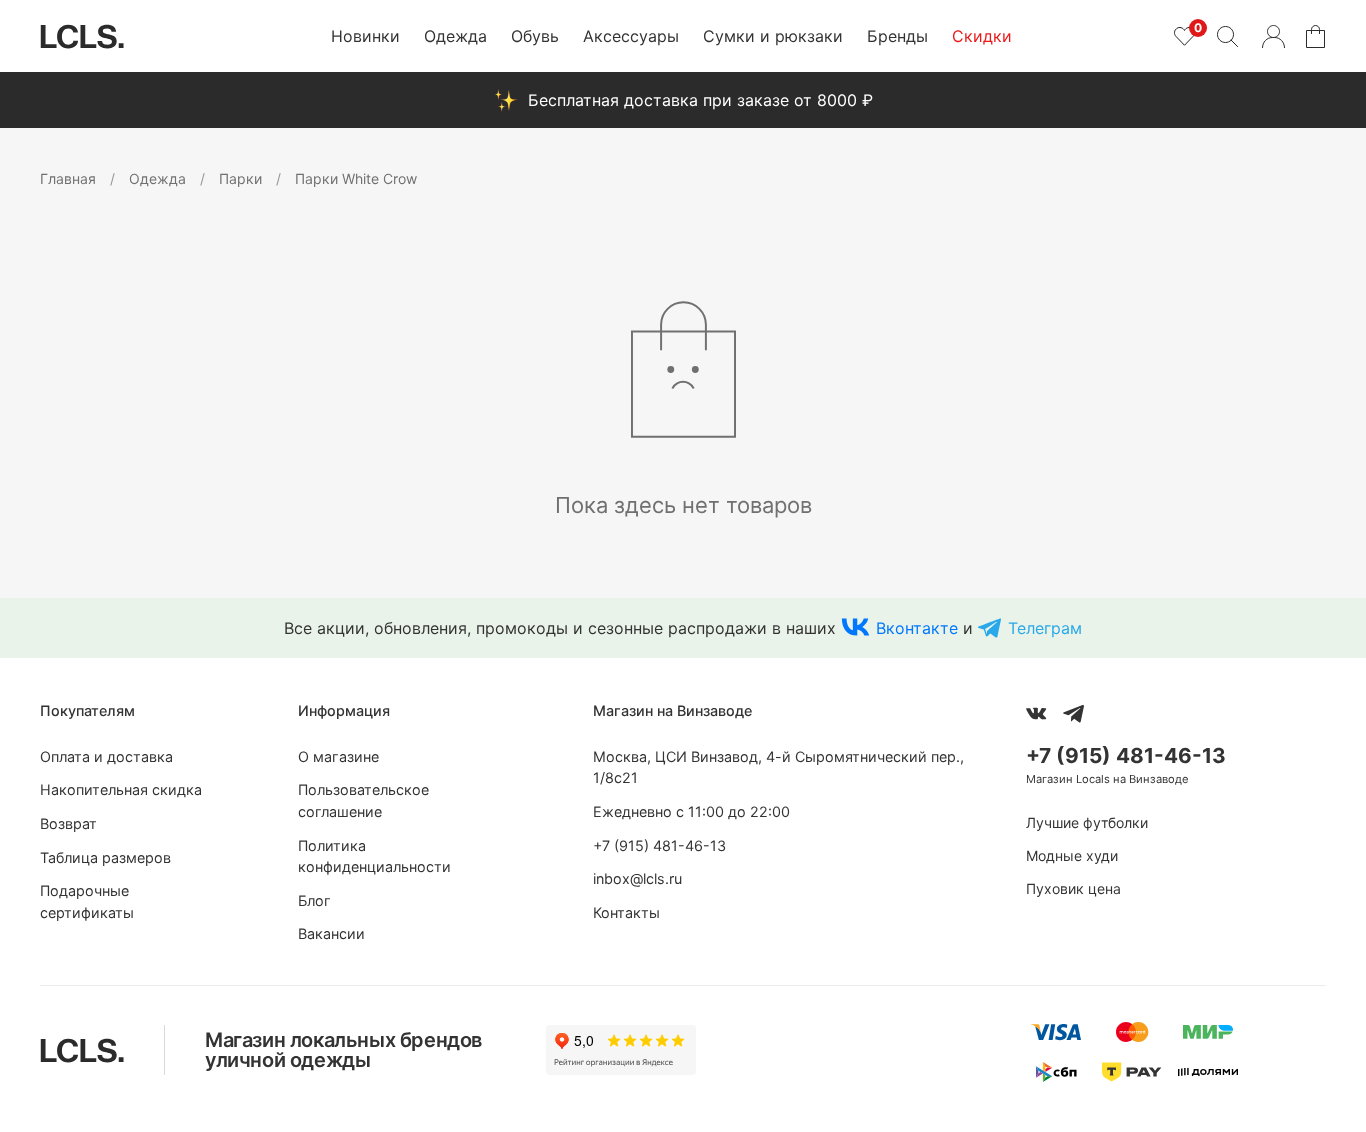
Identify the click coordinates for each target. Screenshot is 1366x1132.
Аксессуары (631, 36)
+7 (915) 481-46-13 (659, 845)
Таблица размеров (105, 857)
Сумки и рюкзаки (773, 36)
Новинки (365, 36)
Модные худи (1072, 855)
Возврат (68, 823)
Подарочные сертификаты (87, 901)
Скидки (982, 36)
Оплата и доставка (106, 756)
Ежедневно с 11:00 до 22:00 (691, 811)
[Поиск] (1227, 36)
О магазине (338, 756)
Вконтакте (917, 628)
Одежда (455, 36)
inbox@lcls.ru (637, 878)
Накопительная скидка (121, 789)
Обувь (535, 36)
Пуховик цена (1073, 888)
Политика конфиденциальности (374, 856)
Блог (314, 900)
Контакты (626, 912)
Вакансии (331, 933)
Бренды (897, 36)
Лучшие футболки (1087, 822)
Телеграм (1045, 628)
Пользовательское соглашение (363, 800)
